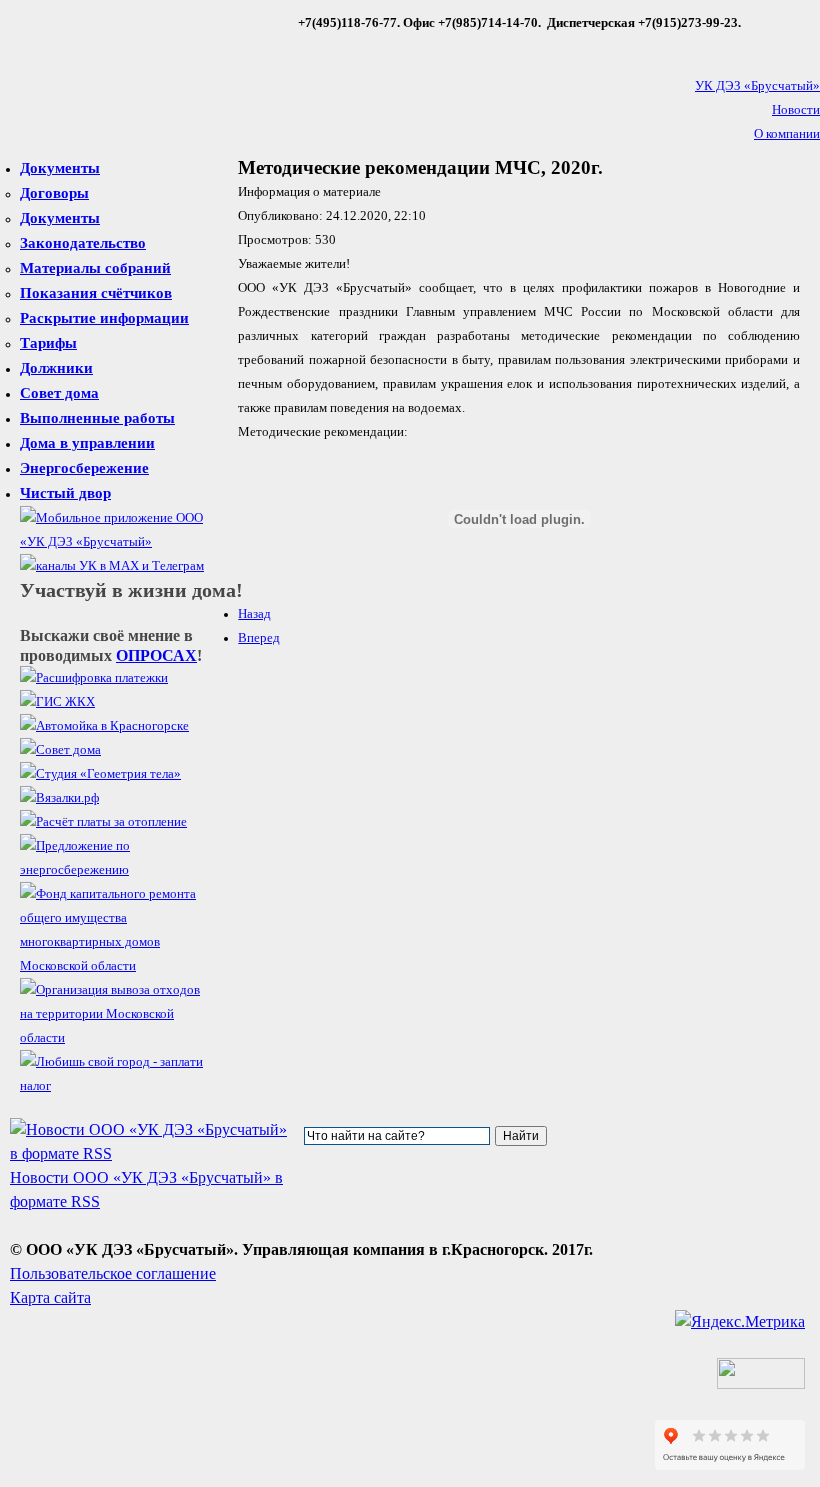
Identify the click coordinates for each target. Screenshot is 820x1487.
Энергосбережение (84, 468)
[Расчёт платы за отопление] (103, 822)
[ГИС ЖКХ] (57, 702)
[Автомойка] (104, 726)
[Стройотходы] (117, 1038)
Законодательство (83, 243)
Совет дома (59, 393)
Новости (796, 110)
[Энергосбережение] (117, 870)
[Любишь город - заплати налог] (117, 1086)
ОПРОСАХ (156, 655)
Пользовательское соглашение (113, 1273)
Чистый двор (65, 493)
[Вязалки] (59, 798)
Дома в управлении (87, 443)
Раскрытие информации (104, 318)
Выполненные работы (97, 418)
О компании (787, 134)
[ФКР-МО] (117, 966)
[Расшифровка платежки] (94, 678)
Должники (56, 368)
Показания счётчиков (96, 293)
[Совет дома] (60, 750)
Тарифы (48, 343)
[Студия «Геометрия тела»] (100, 774)
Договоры (54, 193)
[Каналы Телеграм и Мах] (112, 566)
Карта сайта (50, 1297)
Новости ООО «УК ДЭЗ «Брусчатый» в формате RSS (146, 1189)
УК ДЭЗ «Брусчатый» (757, 86)
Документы (60, 168)
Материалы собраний (95, 268)
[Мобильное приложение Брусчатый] (117, 542)
